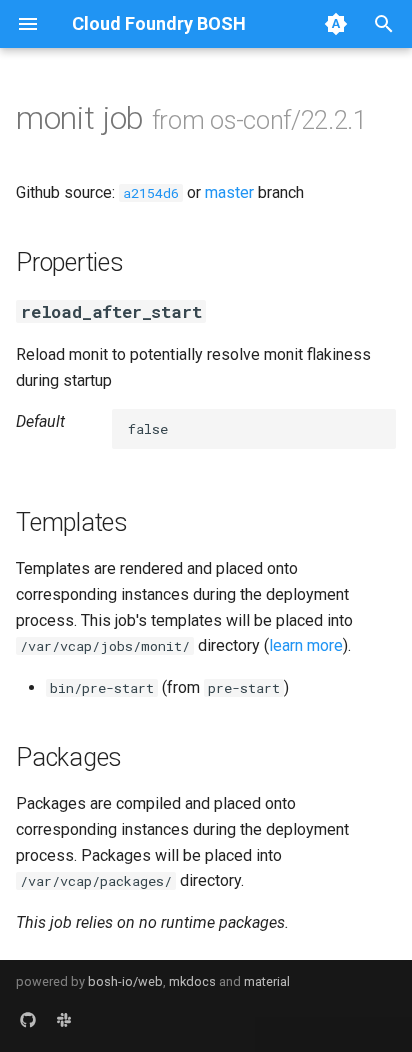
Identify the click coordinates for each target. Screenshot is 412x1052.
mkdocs (192, 981)
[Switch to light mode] (336, 24)
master (229, 192)
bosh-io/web (125, 981)
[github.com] (28, 1020)
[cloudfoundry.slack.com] (64, 1020)
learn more (306, 645)
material (267, 981)
